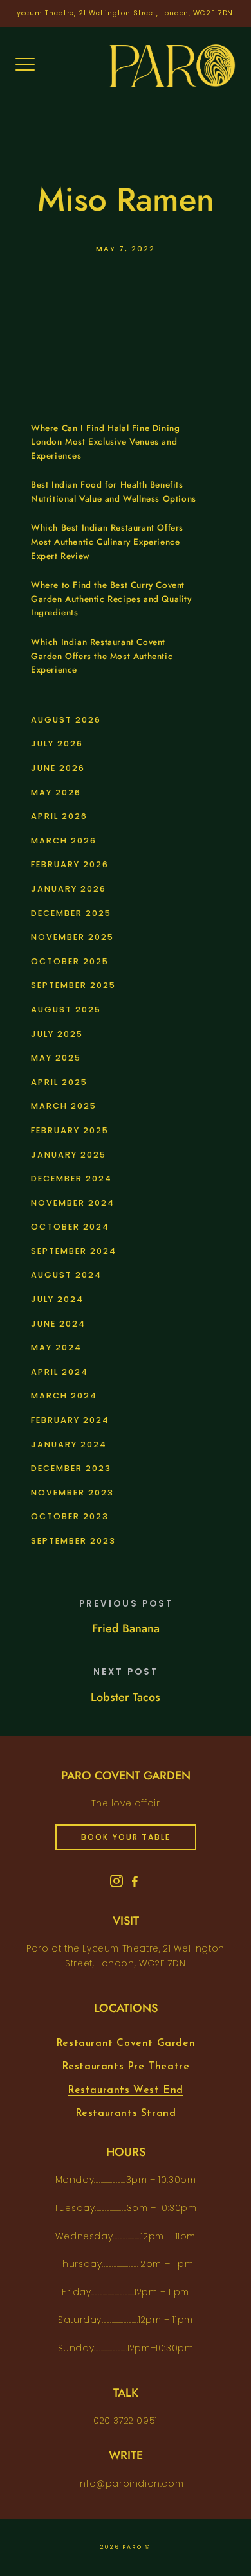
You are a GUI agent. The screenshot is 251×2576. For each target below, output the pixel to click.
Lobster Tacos (126, 1697)
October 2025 (70, 961)
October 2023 (70, 1516)
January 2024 (69, 1444)
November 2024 (73, 1203)
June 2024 (58, 1324)
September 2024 (74, 1251)
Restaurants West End (126, 2090)
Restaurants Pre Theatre (126, 2067)
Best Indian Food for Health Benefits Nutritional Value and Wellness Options (114, 492)
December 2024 (71, 1178)
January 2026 (69, 889)
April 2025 (59, 1082)
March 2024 (64, 1396)
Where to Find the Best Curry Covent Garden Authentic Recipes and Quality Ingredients (111, 599)
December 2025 (71, 913)
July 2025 (57, 1034)
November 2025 (72, 937)
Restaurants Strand (126, 2113)
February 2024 (70, 1420)
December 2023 (71, 1468)
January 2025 (69, 1155)
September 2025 (73, 985)
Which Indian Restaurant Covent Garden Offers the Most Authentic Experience (102, 656)
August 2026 (66, 720)
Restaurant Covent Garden (126, 2043)
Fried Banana (126, 1628)
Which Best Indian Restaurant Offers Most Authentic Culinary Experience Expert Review (107, 542)
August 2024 (66, 1275)
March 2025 (64, 1106)
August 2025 (66, 1010)
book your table (126, 1837)
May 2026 (56, 792)
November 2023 (72, 1493)
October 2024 (70, 1227)
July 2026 (57, 744)
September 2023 (73, 1541)
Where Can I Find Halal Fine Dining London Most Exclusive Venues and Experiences (105, 442)
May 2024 (56, 1347)
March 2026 (64, 841)
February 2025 (70, 1130)
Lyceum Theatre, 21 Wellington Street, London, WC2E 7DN (123, 13)
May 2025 (56, 1058)
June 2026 (58, 768)
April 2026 (59, 816)
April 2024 (60, 1372)
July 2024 (57, 1299)
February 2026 (70, 864)
